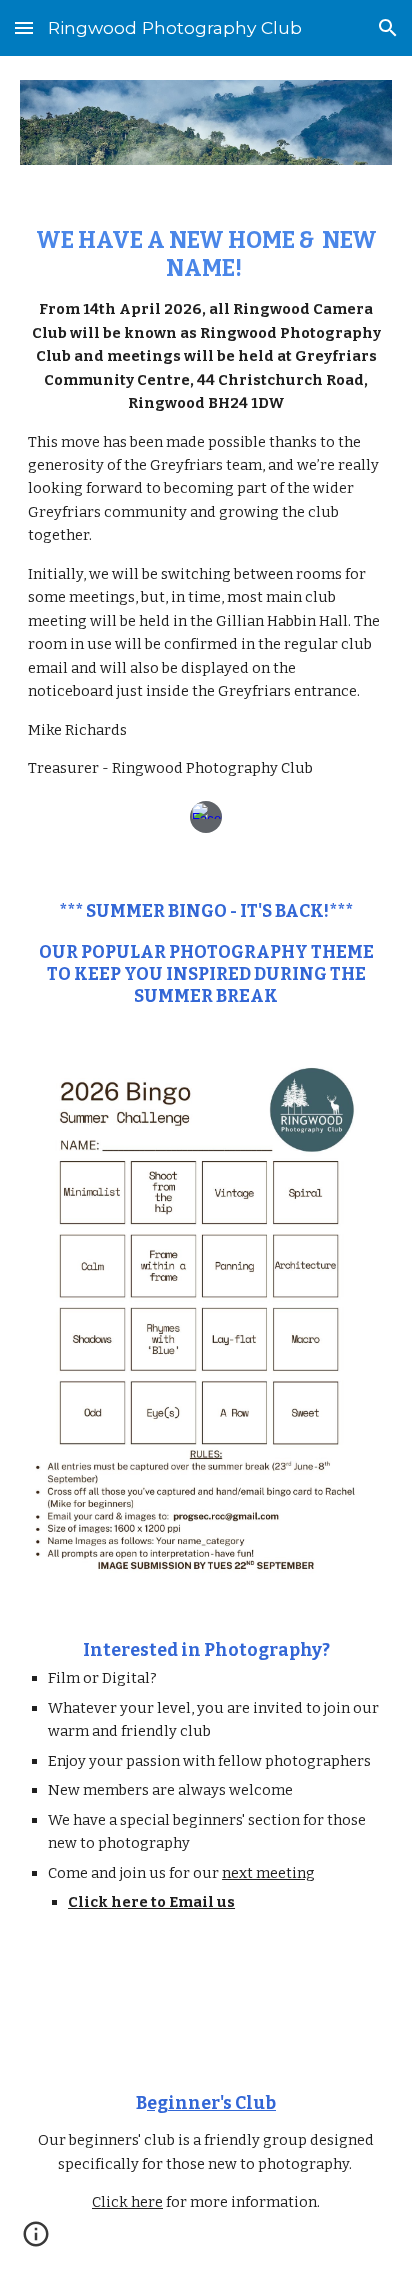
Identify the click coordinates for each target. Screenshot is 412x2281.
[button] (24, 27)
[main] (206, 504)
